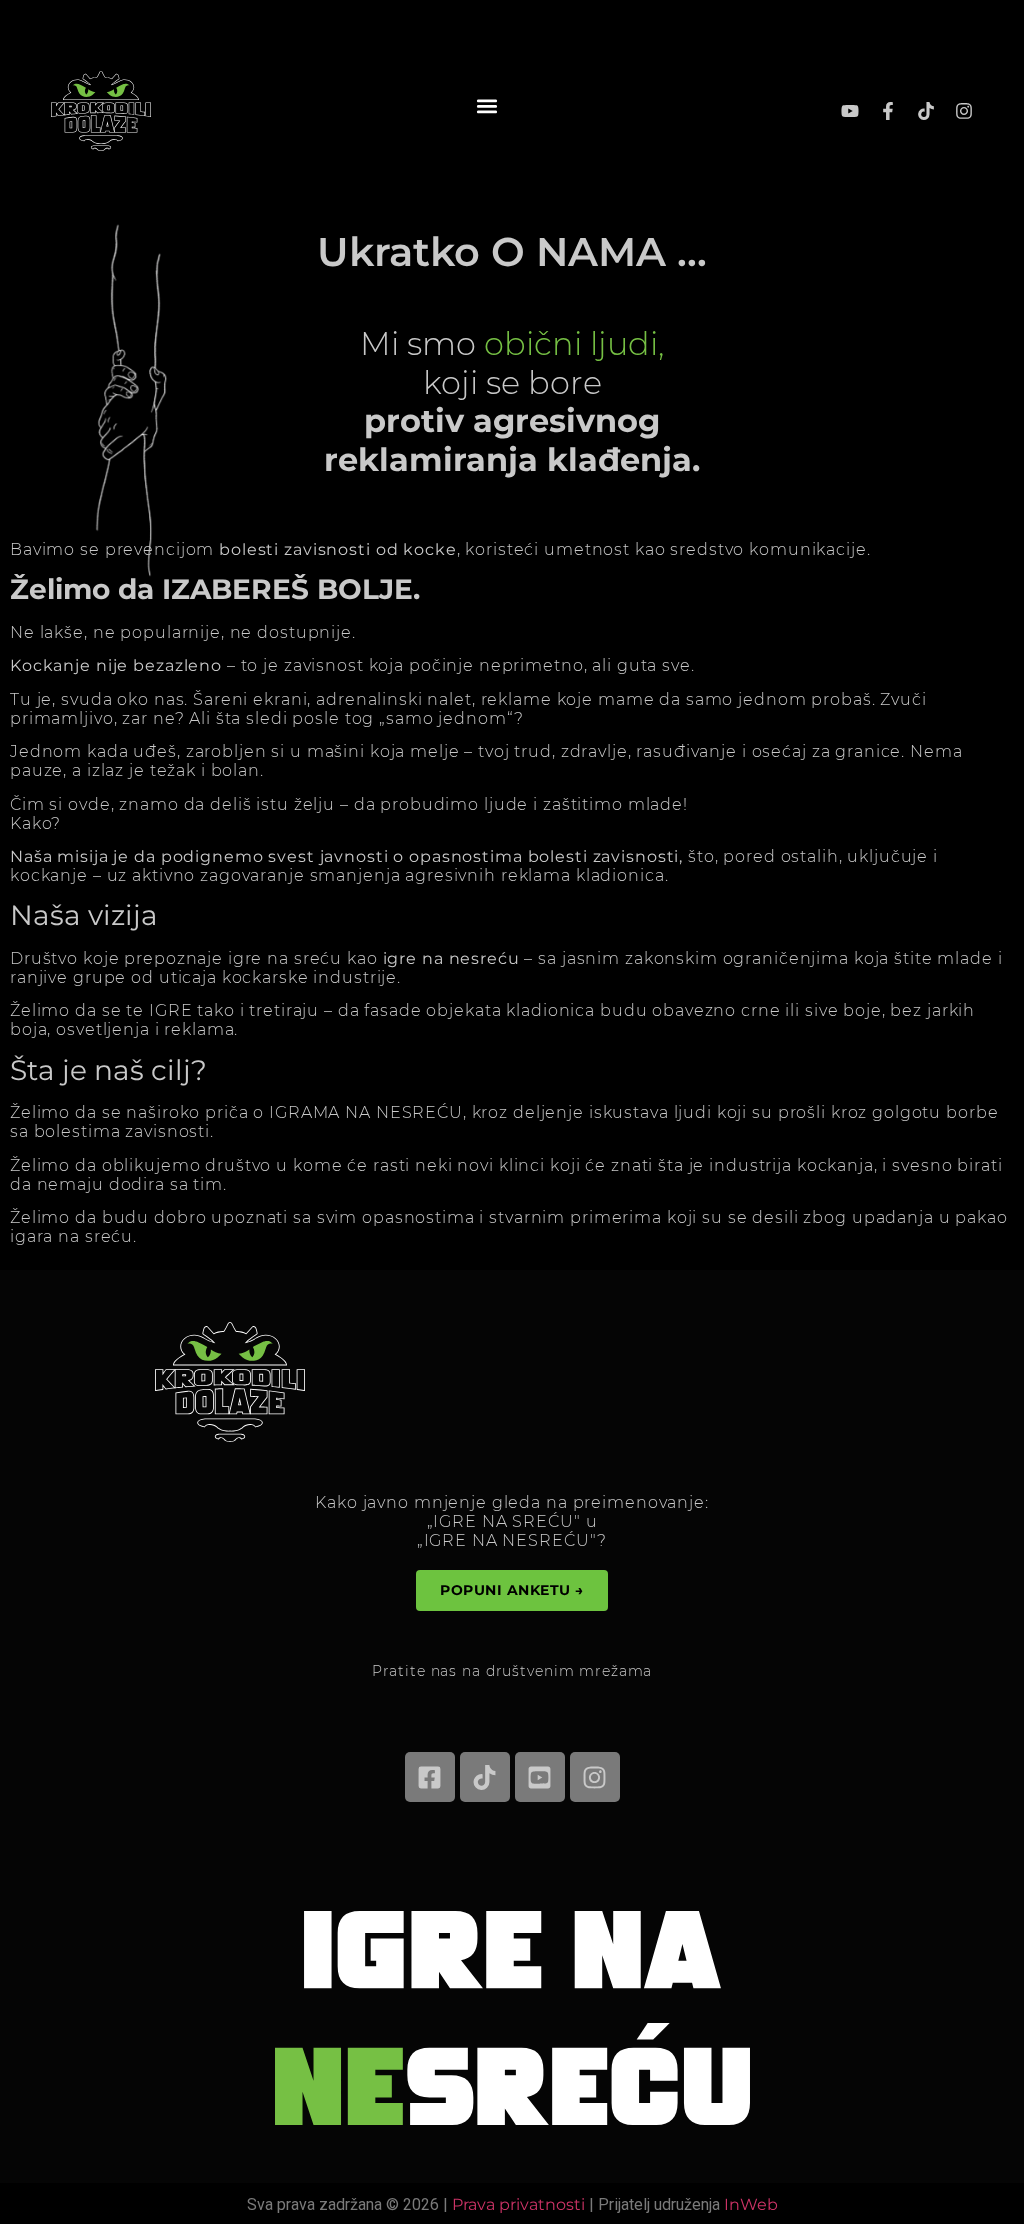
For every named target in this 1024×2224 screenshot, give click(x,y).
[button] (487, 105)
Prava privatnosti (518, 2204)
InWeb (751, 2204)
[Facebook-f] (888, 111)
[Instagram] (964, 111)
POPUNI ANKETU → (512, 1590)
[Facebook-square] (430, 1777)
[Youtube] (850, 111)
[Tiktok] (926, 111)
